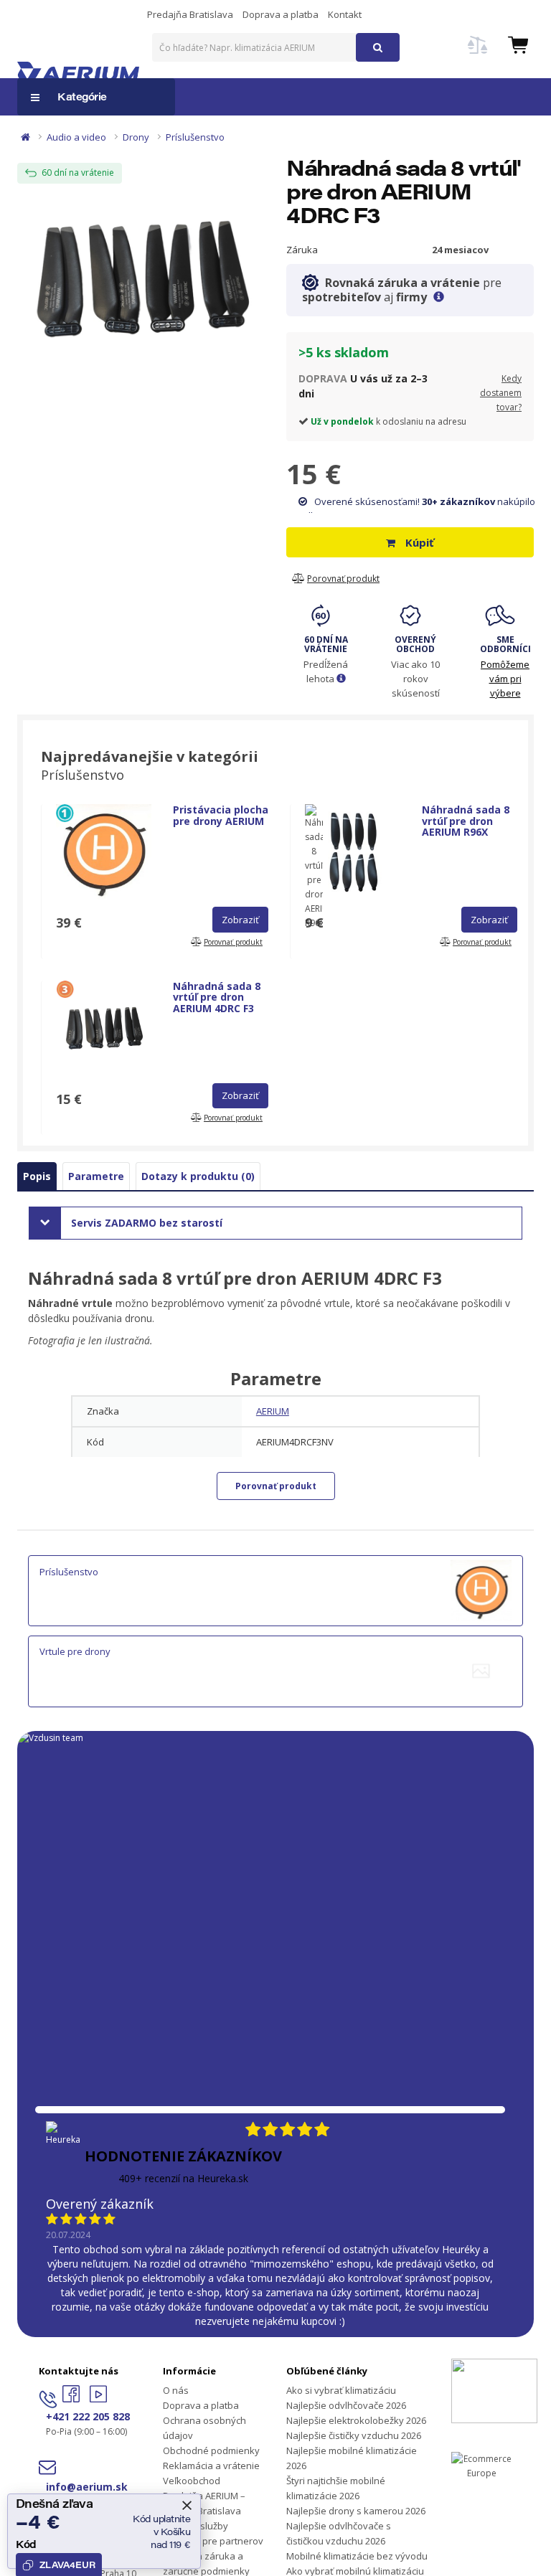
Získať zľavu (276, 1423)
